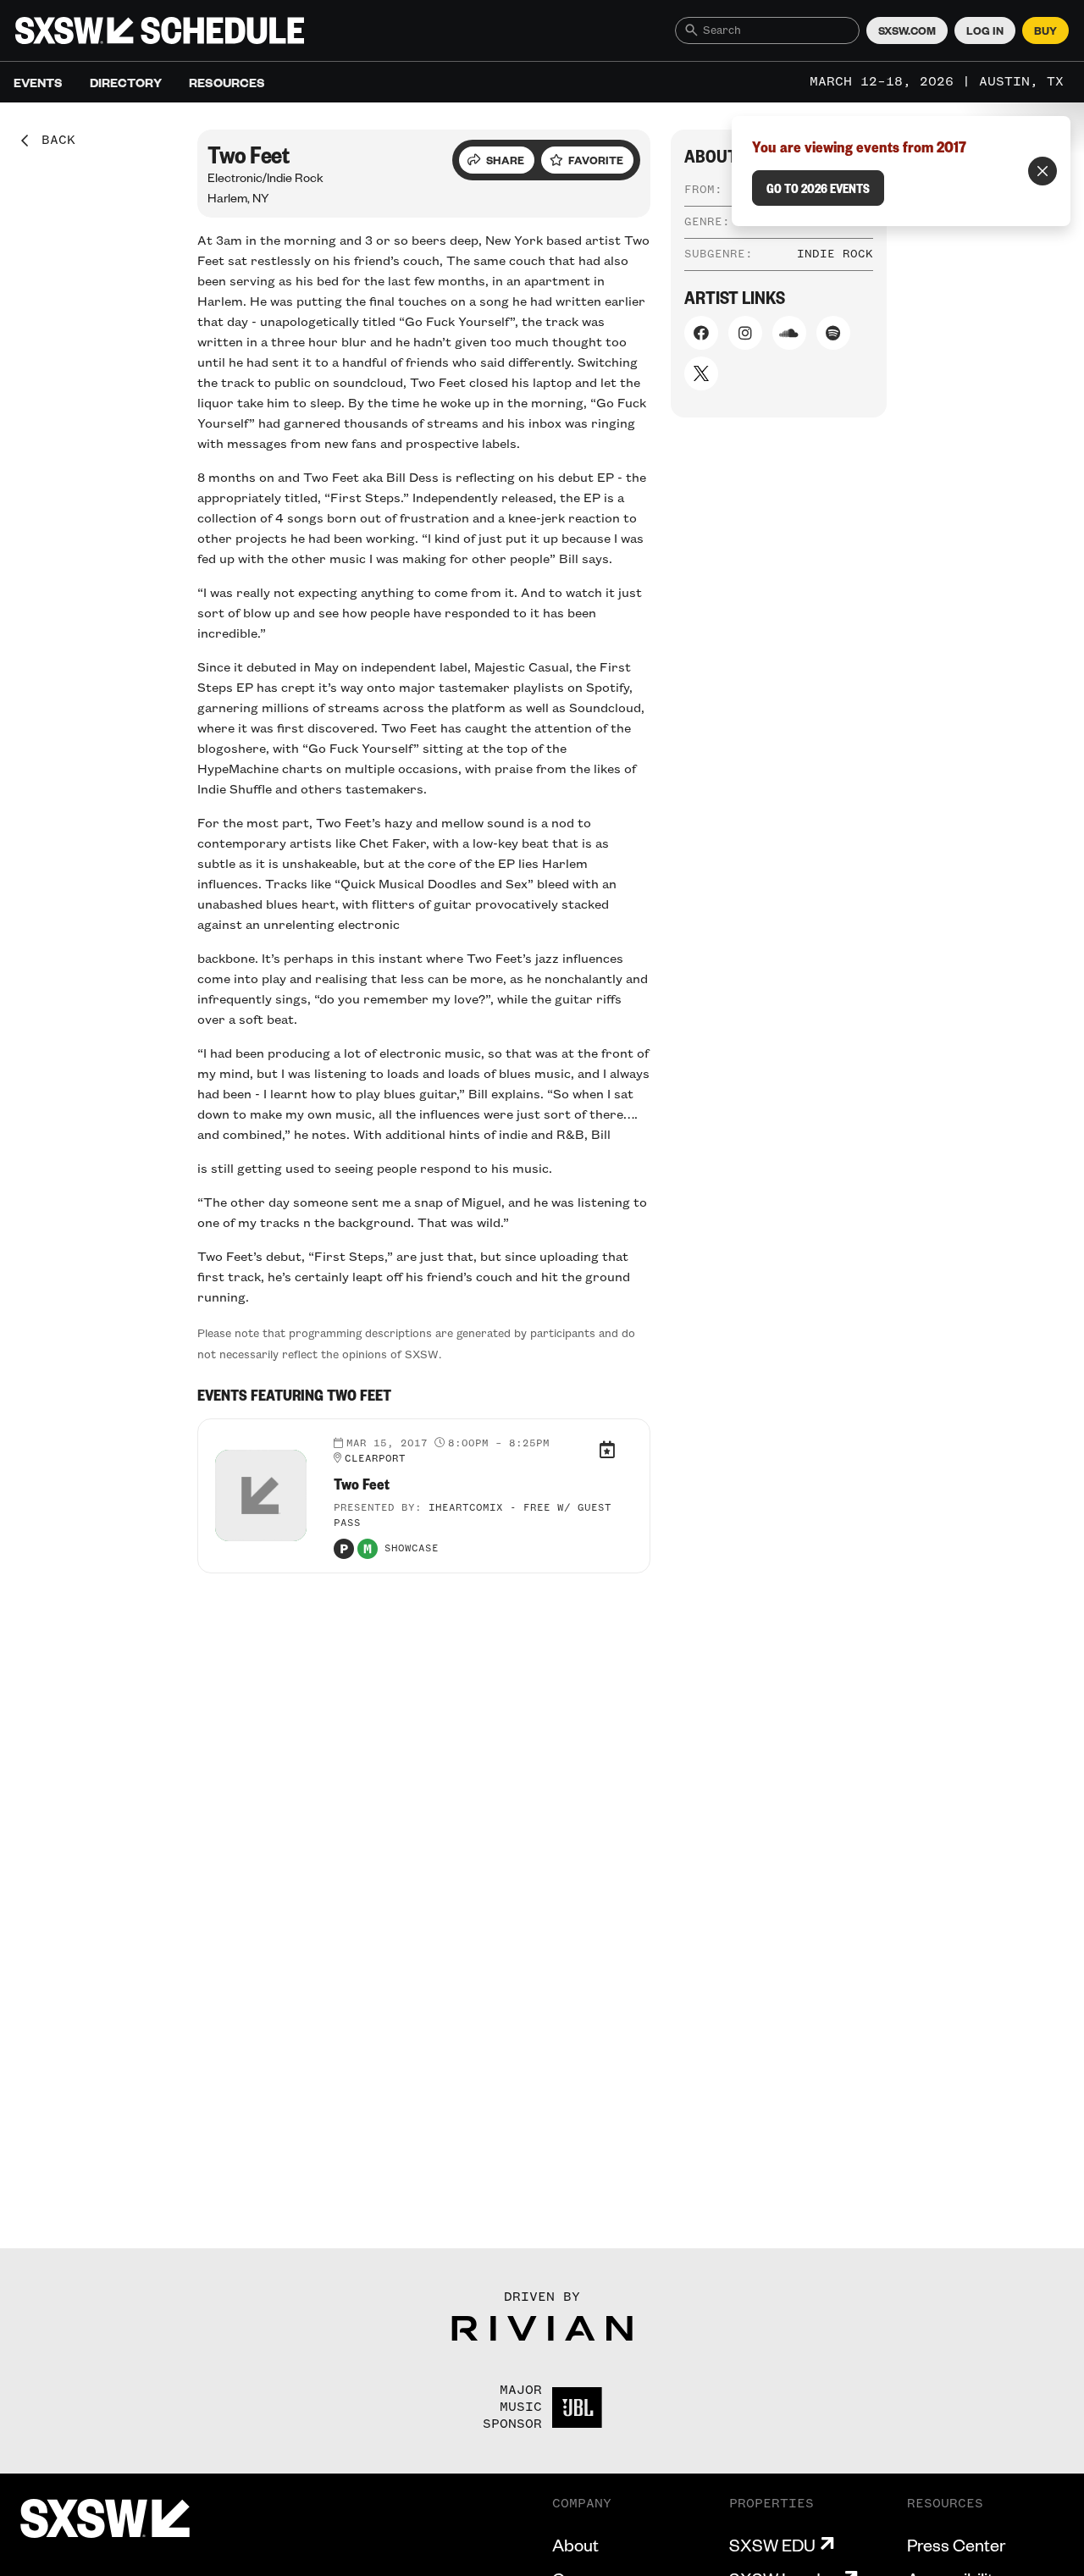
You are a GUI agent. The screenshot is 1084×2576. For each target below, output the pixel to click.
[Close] (1043, 171)
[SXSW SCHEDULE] (160, 30)
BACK (53, 141)
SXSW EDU (772, 2545)
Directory (126, 82)
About (575, 2545)
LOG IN (985, 30)
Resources (227, 82)
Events (38, 82)
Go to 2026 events (818, 188)
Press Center (956, 2545)
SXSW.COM (907, 30)
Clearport (375, 1459)
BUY (1045, 30)
